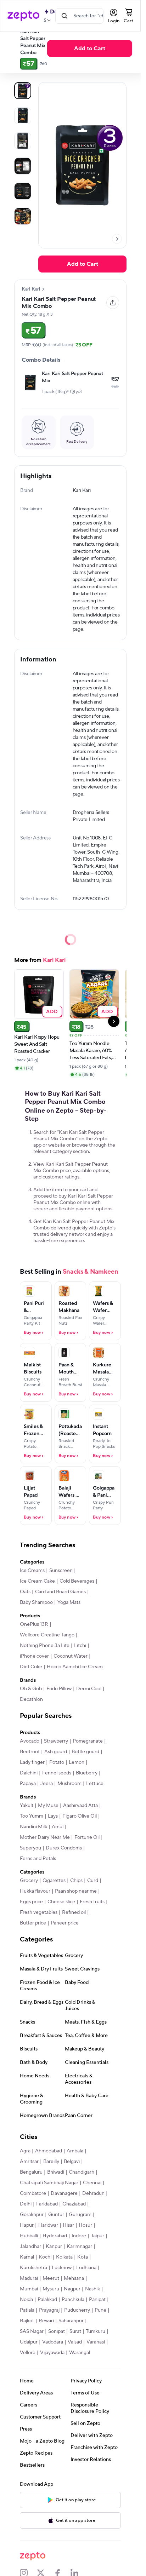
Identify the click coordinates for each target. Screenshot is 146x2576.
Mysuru (51, 2289)
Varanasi (96, 2342)
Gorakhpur (32, 2215)
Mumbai (29, 2289)
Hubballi (29, 2236)
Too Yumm (32, 1816)
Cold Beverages (77, 1581)
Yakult (27, 1806)
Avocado (30, 1741)
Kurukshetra (33, 2268)
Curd (93, 1881)
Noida (26, 2300)
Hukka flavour (35, 1891)
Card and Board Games (60, 1592)
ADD (52, 1011)
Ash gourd (56, 1752)
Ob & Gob (31, 1689)
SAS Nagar (32, 2331)
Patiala (27, 2310)
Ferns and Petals (38, 1859)
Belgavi (72, 2162)
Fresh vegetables (39, 1912)
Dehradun (93, 2193)
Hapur (27, 2225)
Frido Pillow (59, 1689)
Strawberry (56, 1741)
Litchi (80, 1646)
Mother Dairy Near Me (45, 1837)
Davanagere (64, 2193)
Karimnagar (79, 2247)
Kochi (45, 2257)
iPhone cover (34, 1656)
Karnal (27, 2257)
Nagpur (72, 2289)
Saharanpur (71, 2321)
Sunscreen (61, 1571)
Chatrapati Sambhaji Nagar (49, 2183)
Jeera (47, 1784)
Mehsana (74, 2278)
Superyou (30, 1848)
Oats (25, 1592)
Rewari (46, 2321)
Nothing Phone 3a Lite (45, 1646)
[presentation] (117, 239)
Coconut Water (71, 1656)
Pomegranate (88, 1741)
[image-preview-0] (23, 91)
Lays (53, 1816)
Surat (75, 2331)
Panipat (97, 2300)
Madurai (29, 2278)
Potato (57, 1762)
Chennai (92, 2183)
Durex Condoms (64, 1848)
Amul (58, 1827)
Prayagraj (49, 2310)
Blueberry (87, 1773)
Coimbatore (33, 2193)
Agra (25, 2151)
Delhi (26, 2204)
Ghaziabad (74, 2204)
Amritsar (29, 2162)
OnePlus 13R (34, 1624)
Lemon (77, 1762)
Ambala (75, 2151)
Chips (76, 1881)
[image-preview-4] (23, 191)
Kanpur (54, 2247)
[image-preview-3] (23, 166)
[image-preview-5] (23, 216)
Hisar (68, 2225)
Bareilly (51, 2162)
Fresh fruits (92, 1902)
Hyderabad (55, 2236)
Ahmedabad (49, 2151)
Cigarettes (54, 1881)
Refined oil (74, 1912)
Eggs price (31, 1902)
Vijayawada (52, 2353)
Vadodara (53, 2342)
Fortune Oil (87, 1837)
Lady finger (32, 1762)
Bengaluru (31, 2172)
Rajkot (27, 2321)
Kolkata (64, 2257)
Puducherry (77, 2310)
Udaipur (29, 2342)
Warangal (80, 2353)
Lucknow (62, 2268)
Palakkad (47, 2300)
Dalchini (29, 1773)
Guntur (56, 2215)
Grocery (29, 1881)
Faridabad (47, 2204)
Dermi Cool (89, 1689)
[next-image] (117, 239)
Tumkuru (96, 2331)
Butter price (33, 1923)
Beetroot (30, 1752)
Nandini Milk (33, 1827)
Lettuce (95, 1784)
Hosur (85, 2225)
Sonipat (57, 2331)
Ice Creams (32, 1571)
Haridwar (48, 2225)
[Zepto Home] (23, 16)
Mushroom (69, 1784)
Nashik (92, 2289)
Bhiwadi (56, 2172)
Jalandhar (30, 2247)
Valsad (75, 2342)
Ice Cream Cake (37, 1581)
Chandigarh (82, 2172)
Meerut (51, 2278)
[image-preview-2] (23, 141)
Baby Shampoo (36, 1602)
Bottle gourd (85, 1752)
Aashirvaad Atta (80, 1806)
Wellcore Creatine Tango (47, 1635)
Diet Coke (31, 1667)
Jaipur (97, 2236)
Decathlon (31, 1699)
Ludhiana (86, 2268)
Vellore (28, 2353)
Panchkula (73, 2300)
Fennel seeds (57, 1773)
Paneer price (65, 1923)
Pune (100, 2310)
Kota (83, 2257)
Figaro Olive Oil (80, 1816)
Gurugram (80, 2215)
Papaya (28, 1784)
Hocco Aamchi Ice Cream (75, 1667)
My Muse (48, 1806)
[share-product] (113, 303)
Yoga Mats (69, 1602)
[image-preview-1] (23, 116)
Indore (79, 2236)
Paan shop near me (76, 1891)
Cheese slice (61, 1902)
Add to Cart (90, 48)
